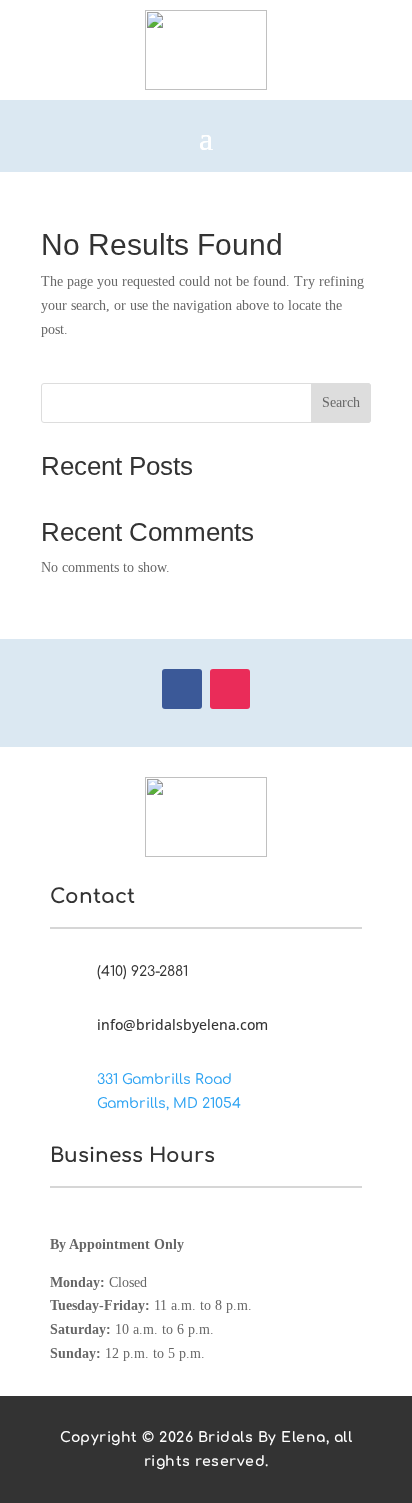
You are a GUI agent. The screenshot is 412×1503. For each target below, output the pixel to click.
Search (341, 402)
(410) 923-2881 (142, 971)
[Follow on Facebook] (182, 689)
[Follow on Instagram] (230, 689)
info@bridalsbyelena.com (182, 1024)
